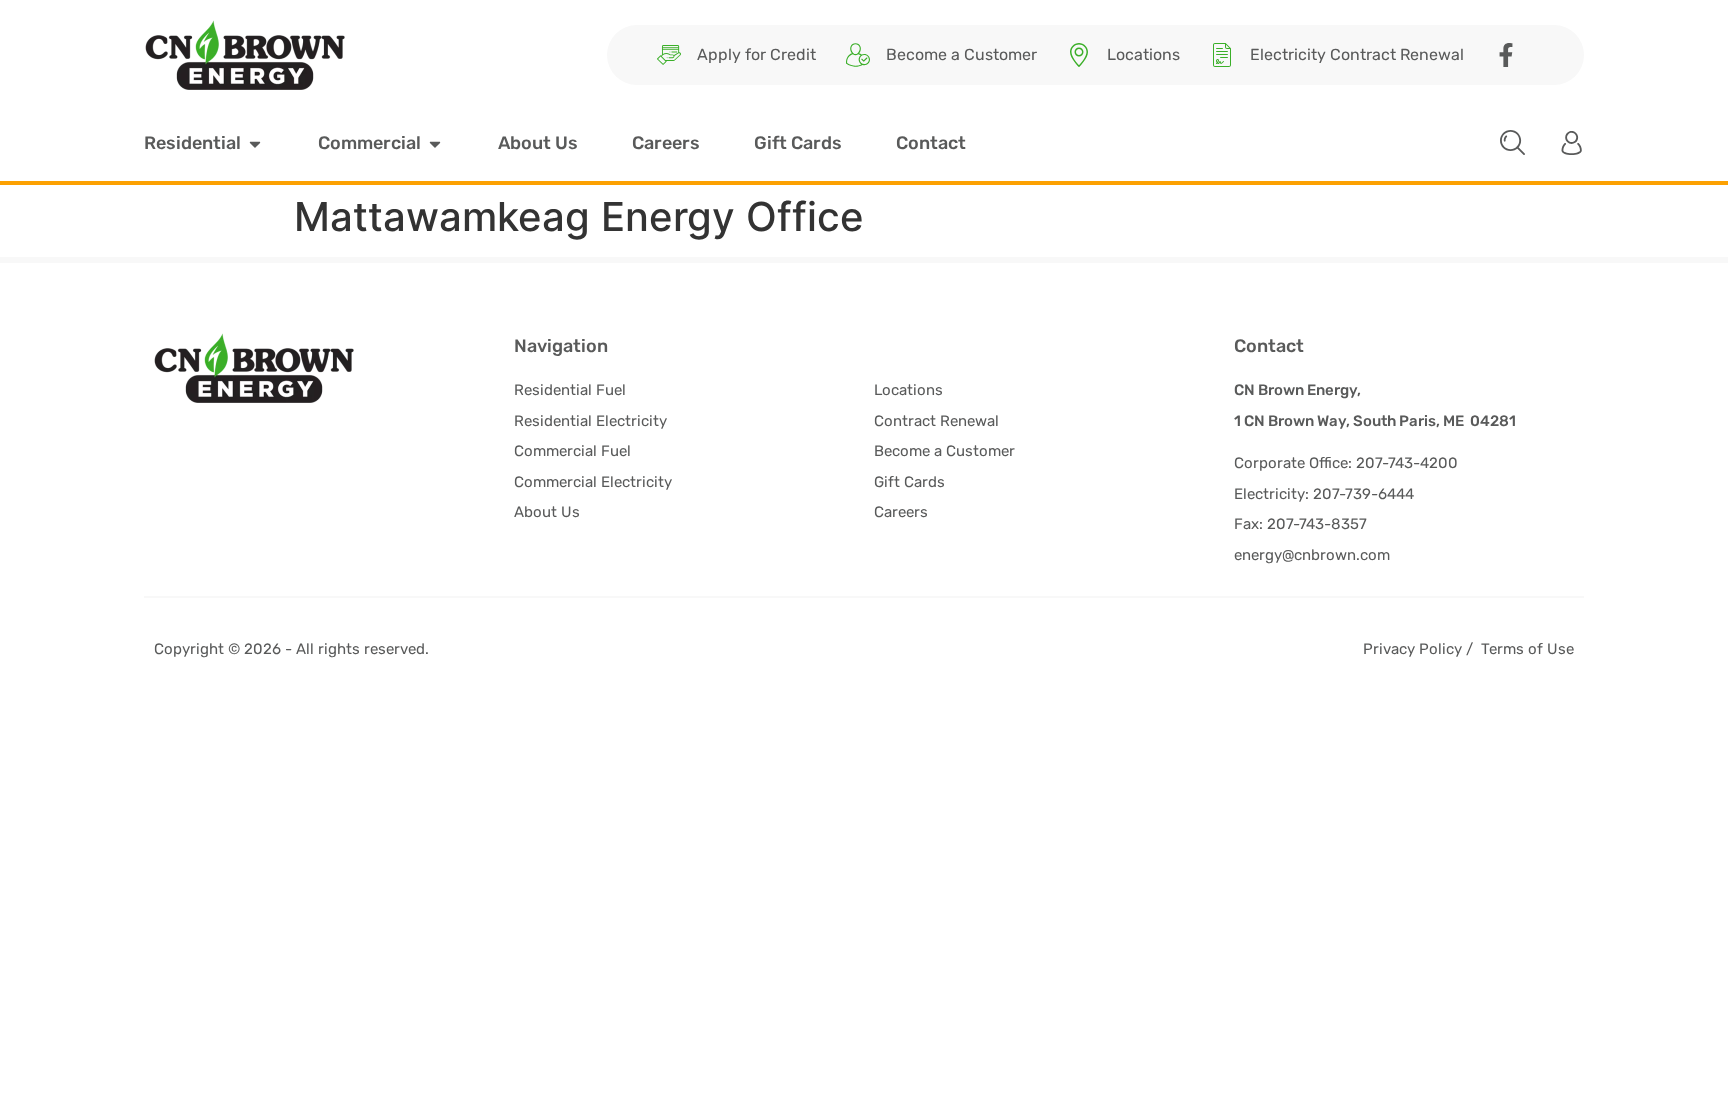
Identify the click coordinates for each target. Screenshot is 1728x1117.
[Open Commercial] (435, 143)
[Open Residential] (255, 143)
